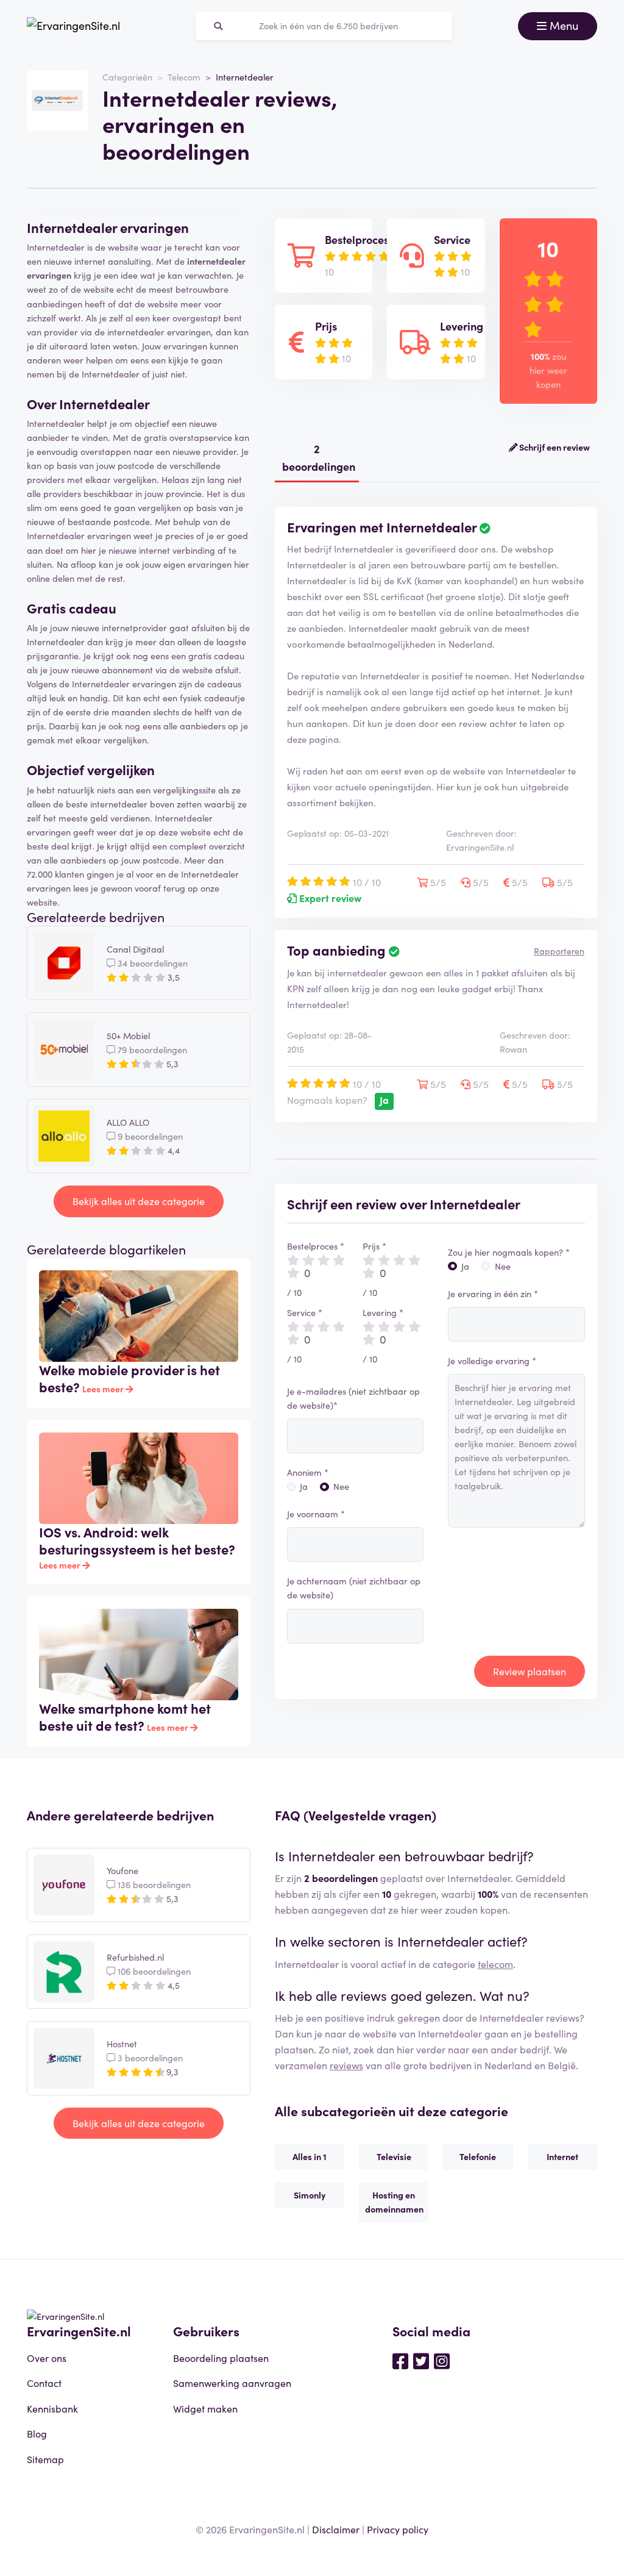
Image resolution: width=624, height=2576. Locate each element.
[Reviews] (73, 26)
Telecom (184, 77)
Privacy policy (398, 2529)
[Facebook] (400, 2360)
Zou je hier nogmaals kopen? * (509, 1252)
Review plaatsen (530, 1671)
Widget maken (205, 2408)
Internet (562, 2156)
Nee (341, 1486)
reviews (346, 2065)
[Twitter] (421, 2360)
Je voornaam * (316, 1514)
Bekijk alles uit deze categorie (139, 1201)
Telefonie (478, 2156)
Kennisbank (52, 2408)
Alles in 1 (310, 2156)
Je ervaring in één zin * (493, 1293)
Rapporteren (559, 951)
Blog (37, 2433)
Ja (304, 1486)
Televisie (394, 2156)
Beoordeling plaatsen (221, 2358)
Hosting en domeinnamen (394, 2202)
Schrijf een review (554, 447)
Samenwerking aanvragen (232, 2383)
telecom (495, 1964)
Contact (44, 2383)
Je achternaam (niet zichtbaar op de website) (354, 1588)
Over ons (47, 2358)
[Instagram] (442, 2360)
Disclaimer (336, 2529)
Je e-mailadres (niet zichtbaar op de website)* (353, 1398)
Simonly (310, 2195)
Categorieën (127, 77)
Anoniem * (308, 1472)
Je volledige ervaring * (492, 1361)
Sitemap (45, 2459)
